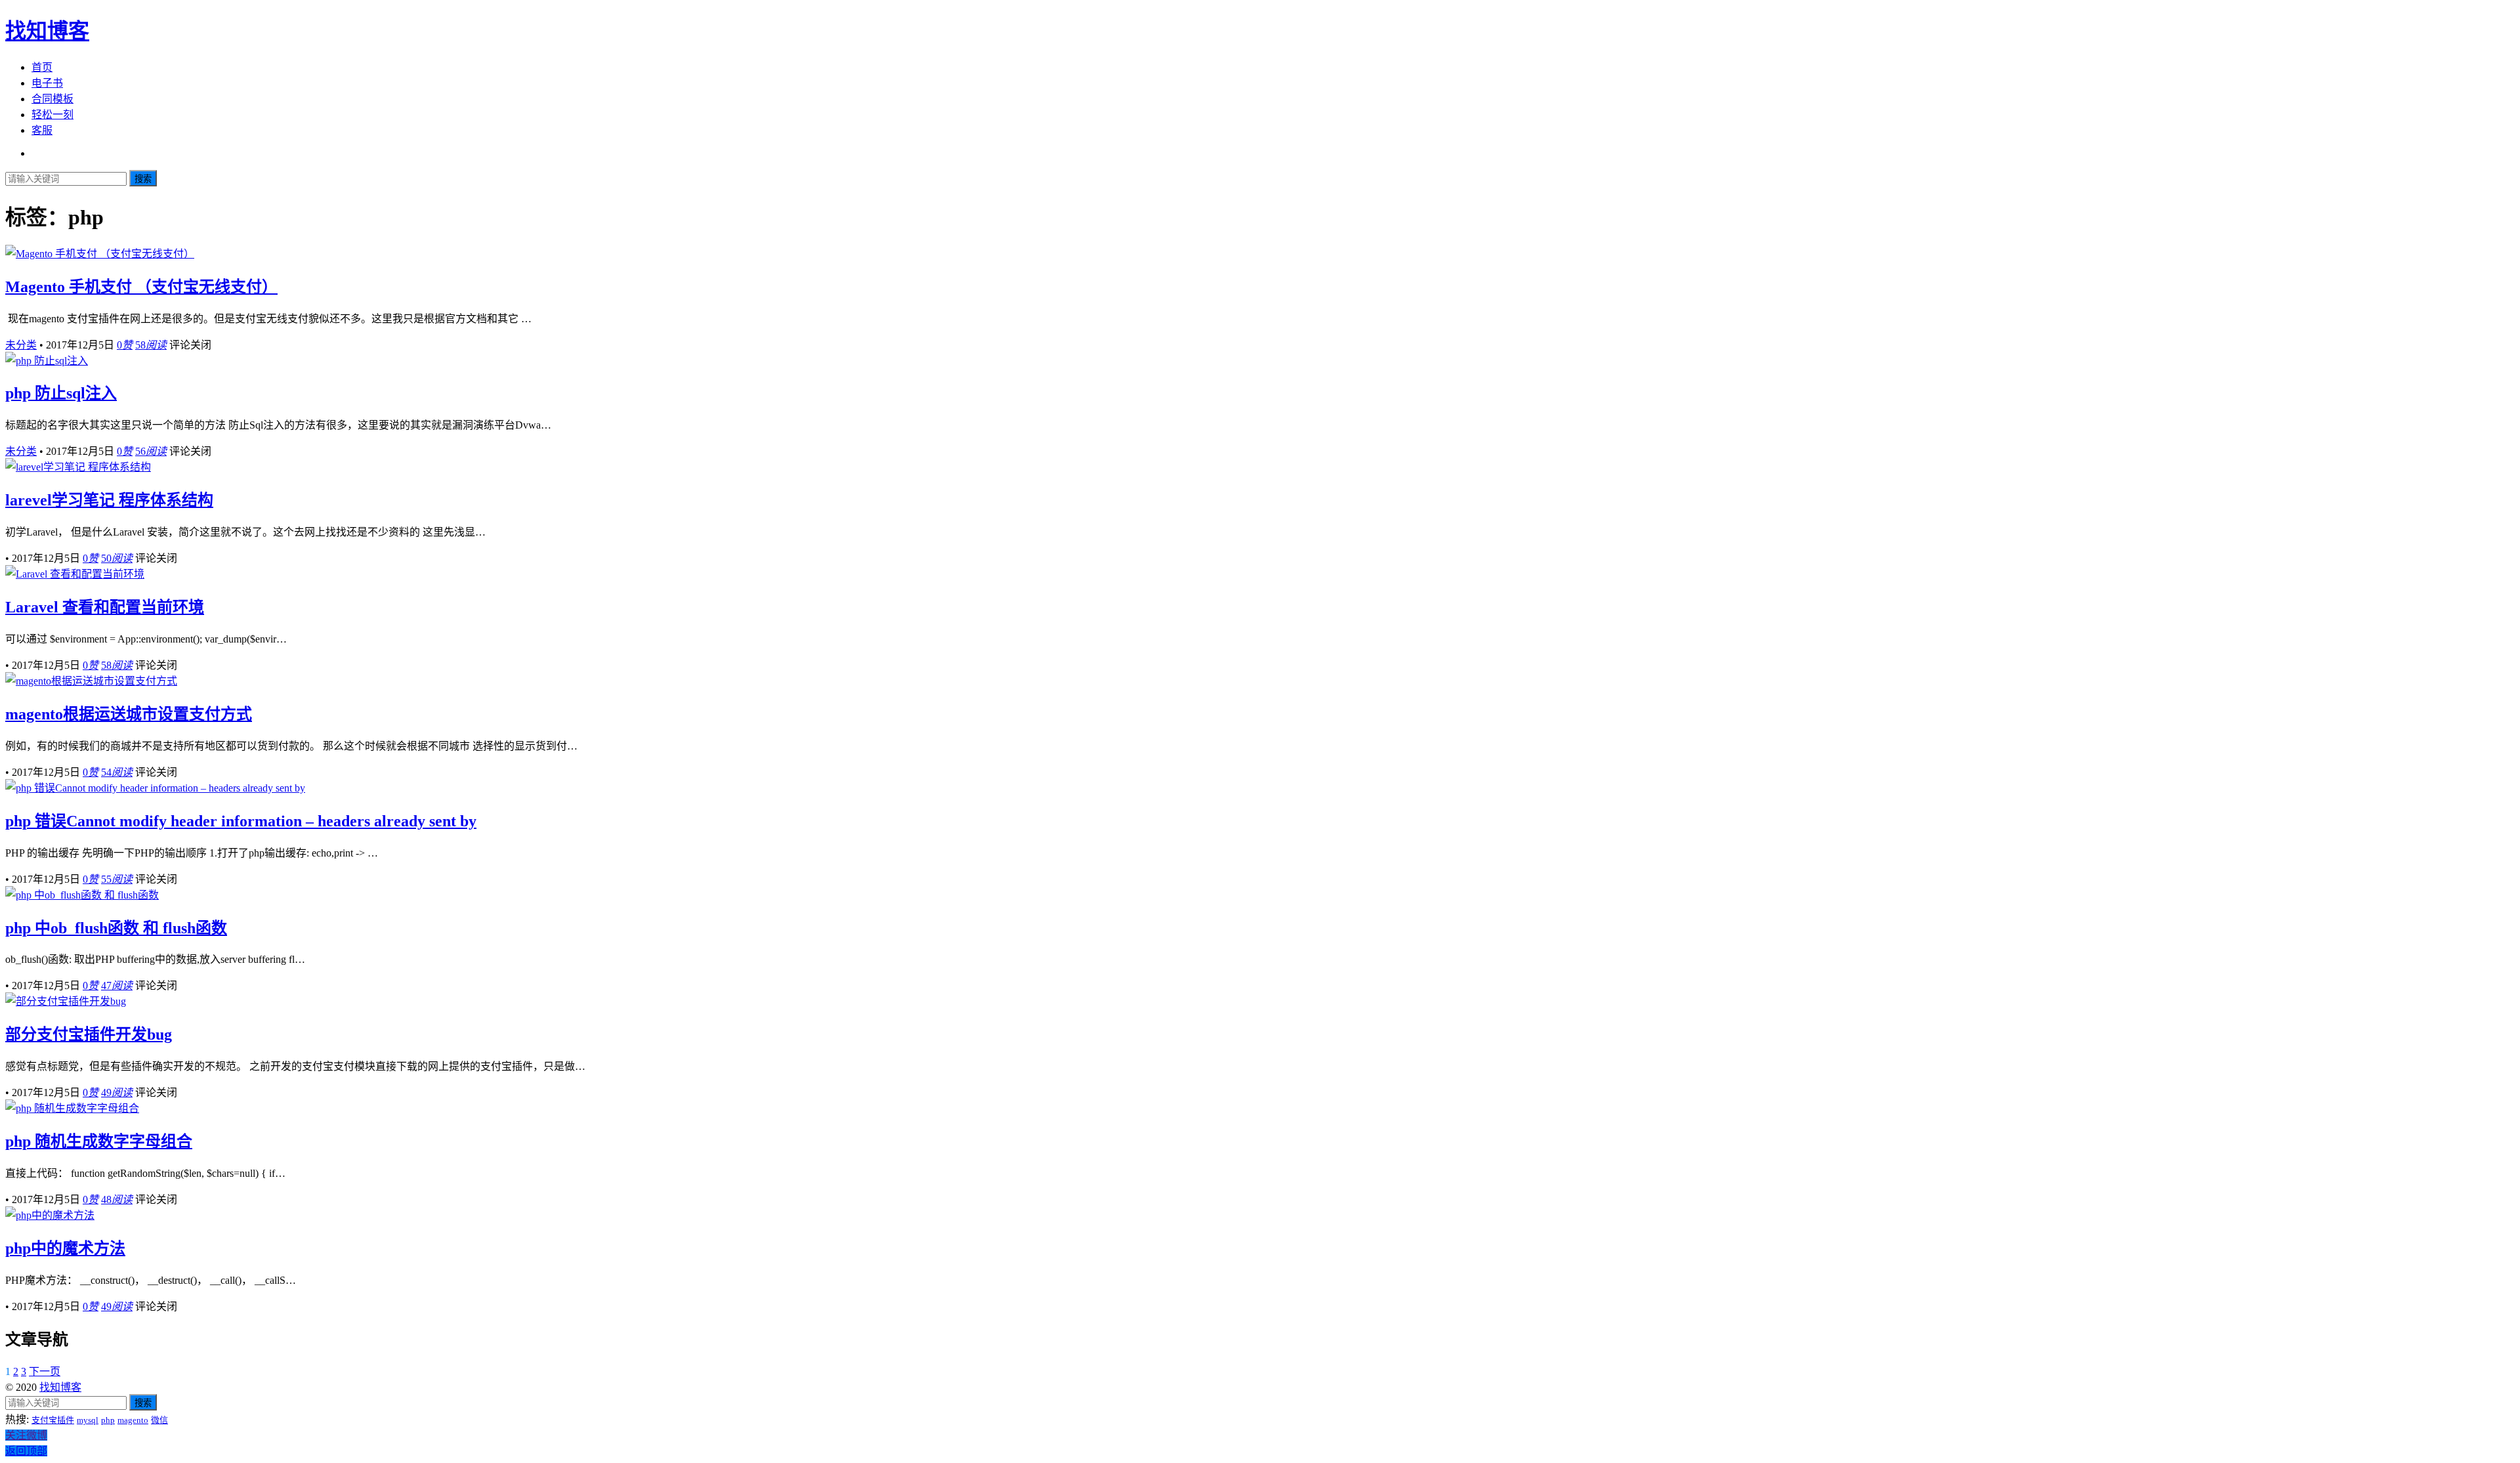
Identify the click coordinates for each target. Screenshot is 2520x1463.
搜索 (143, 179)
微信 (159, 1420)
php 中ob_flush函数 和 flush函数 (116, 928)
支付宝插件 (53, 1420)
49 (117, 1092)
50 (117, 558)
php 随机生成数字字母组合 (99, 1141)
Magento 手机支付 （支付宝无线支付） (141, 287)
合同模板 (52, 99)
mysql (88, 1420)
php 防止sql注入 (61, 393)
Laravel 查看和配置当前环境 (105, 607)
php (108, 1420)
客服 (42, 130)
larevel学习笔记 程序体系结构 (109, 500)
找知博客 (47, 31)
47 (117, 986)
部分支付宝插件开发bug (89, 1034)
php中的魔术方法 (65, 1248)
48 (117, 1199)
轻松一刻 (52, 115)
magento (133, 1420)
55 (117, 879)
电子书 (47, 83)
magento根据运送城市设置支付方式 (129, 714)
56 (151, 451)
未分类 (21, 345)
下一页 (45, 1371)
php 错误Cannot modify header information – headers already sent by (241, 821)
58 (151, 345)
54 (117, 772)
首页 (42, 67)
